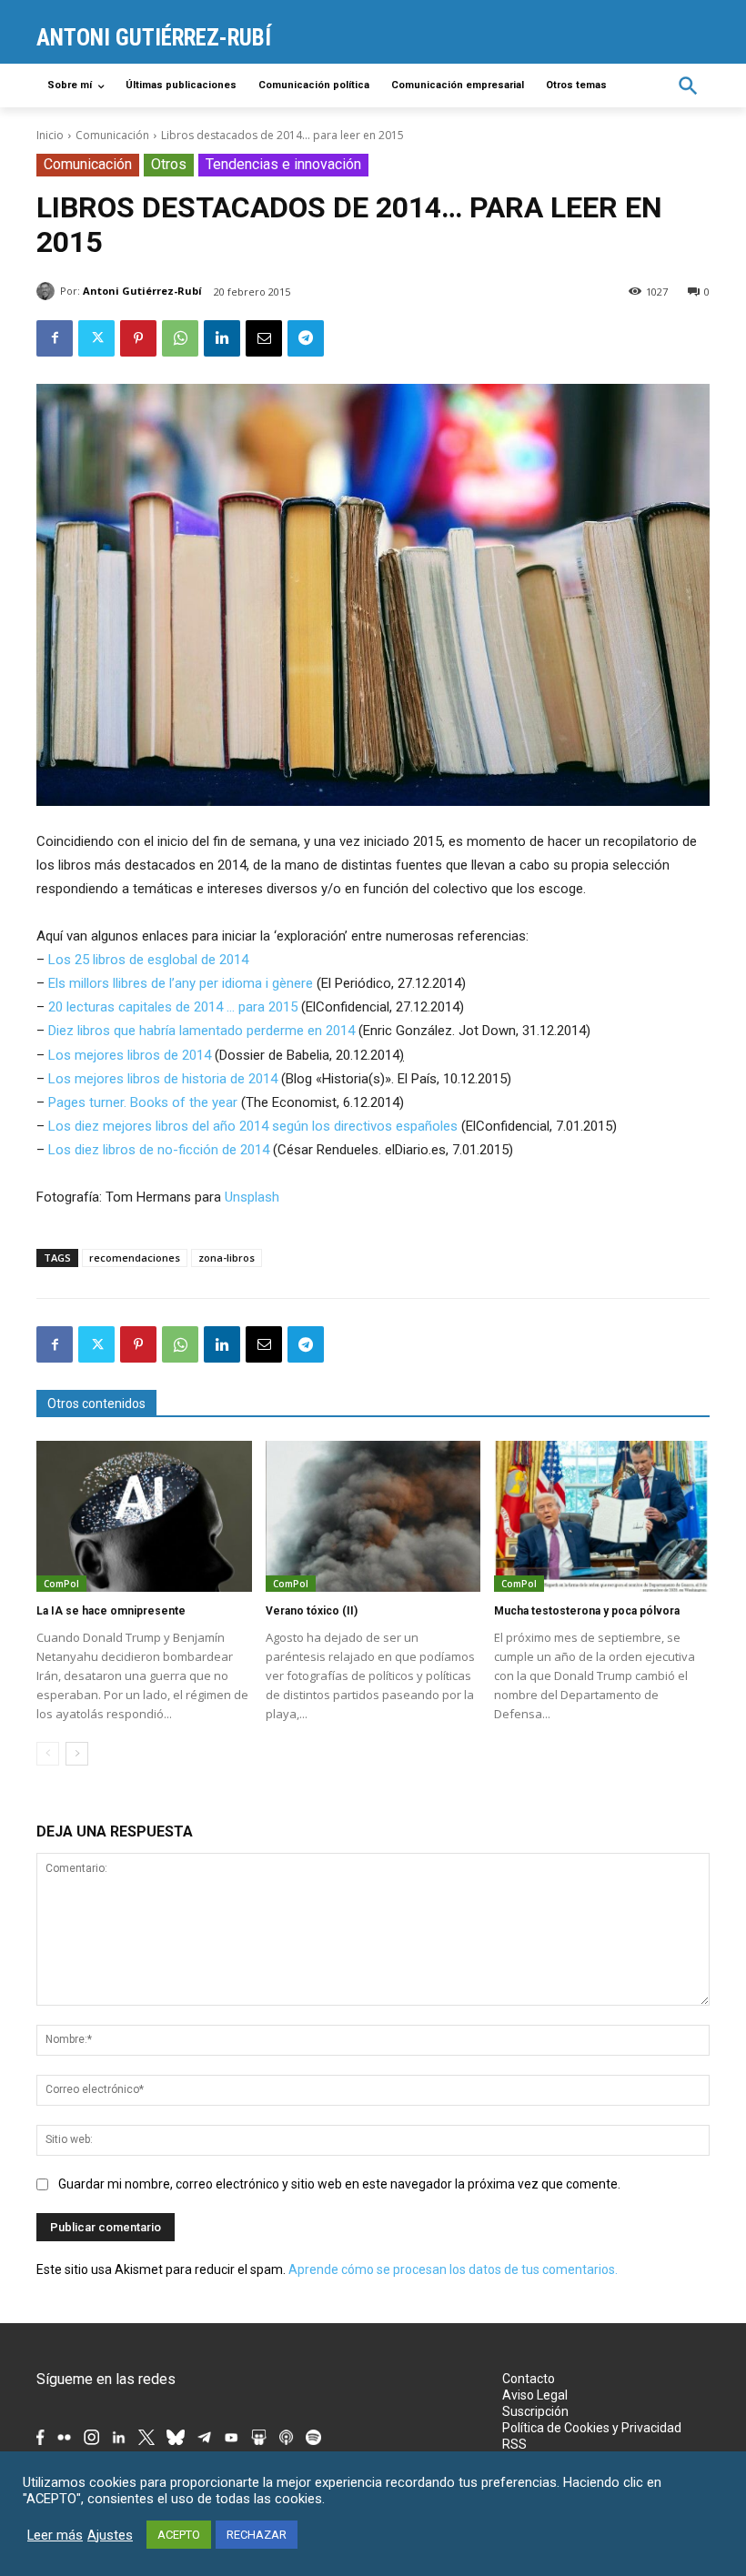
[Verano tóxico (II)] (373, 1516)
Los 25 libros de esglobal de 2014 (148, 960)
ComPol (61, 1584)
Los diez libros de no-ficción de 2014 (159, 1150)
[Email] (264, 338)
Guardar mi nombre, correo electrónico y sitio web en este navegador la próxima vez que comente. (339, 2184)
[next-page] (77, 1754)
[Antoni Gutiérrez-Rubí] (48, 291)
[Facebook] (55, 338)
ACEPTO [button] (179, 2535)
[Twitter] (96, 338)
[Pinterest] (138, 338)
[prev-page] (48, 1754)
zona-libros (227, 1258)
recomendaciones (135, 1258)
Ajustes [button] (110, 2535)
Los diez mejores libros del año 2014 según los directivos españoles (253, 1126)
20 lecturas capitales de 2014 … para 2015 (173, 1007)
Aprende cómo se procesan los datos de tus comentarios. (453, 2269)
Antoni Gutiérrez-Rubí (142, 291)
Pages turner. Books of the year (143, 1102)
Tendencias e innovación (283, 164)
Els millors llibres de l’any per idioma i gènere (181, 983)
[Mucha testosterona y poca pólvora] (602, 1516)
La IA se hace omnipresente (111, 1611)
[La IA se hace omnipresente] (144, 1516)
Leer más (55, 2535)
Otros (169, 164)
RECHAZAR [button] (257, 2535)
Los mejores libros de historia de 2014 (163, 1079)
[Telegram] (306, 338)
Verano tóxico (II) (312, 1611)
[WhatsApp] (180, 338)
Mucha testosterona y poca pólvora (587, 1611)
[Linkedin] (222, 338)
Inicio (50, 135)
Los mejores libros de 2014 (130, 1055)
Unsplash (252, 1197)
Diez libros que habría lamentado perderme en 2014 (202, 1031)
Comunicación (112, 135)
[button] (688, 86)
